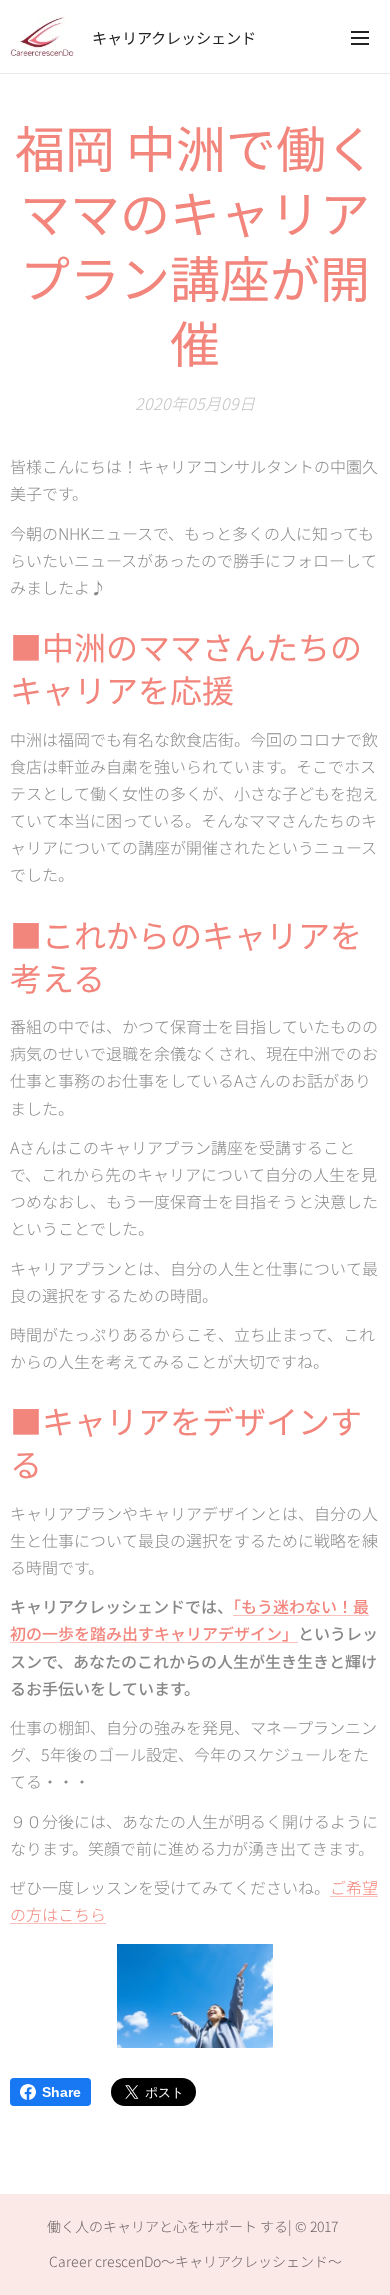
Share (61, 2092)
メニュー (360, 37)
